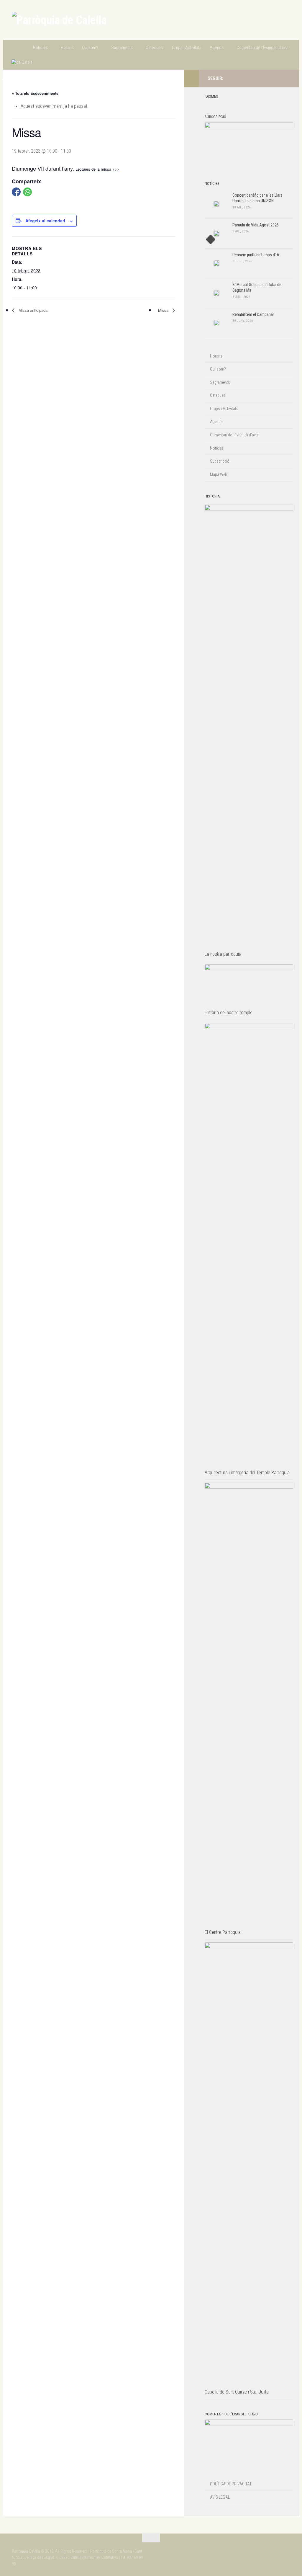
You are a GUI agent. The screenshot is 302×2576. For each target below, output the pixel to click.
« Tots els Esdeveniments (35, 93)
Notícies (40, 48)
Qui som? (90, 48)
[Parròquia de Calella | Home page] (59, 20)
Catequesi (155, 48)
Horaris (67, 48)
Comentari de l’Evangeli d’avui (262, 48)
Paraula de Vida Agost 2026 (256, 225)
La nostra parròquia (223, 954)
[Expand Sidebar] (191, 79)
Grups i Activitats (187, 48)
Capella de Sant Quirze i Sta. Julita (237, 2392)
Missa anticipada (32, 310)
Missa (164, 310)
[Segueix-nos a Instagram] (268, 78)
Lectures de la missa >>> (97, 169)
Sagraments (122, 48)
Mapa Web (219, 474)
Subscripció (220, 461)
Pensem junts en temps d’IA (256, 255)
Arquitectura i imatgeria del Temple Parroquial (248, 1473)
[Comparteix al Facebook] (16, 192)
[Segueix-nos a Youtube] (287, 78)
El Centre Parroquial (223, 1932)
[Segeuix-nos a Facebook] (277, 78)
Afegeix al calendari (45, 221)
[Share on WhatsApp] (27, 192)
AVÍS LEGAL (220, 2497)
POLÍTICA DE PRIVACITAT (231, 2484)
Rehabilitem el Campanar (253, 314)
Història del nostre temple (229, 1013)
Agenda (217, 48)
